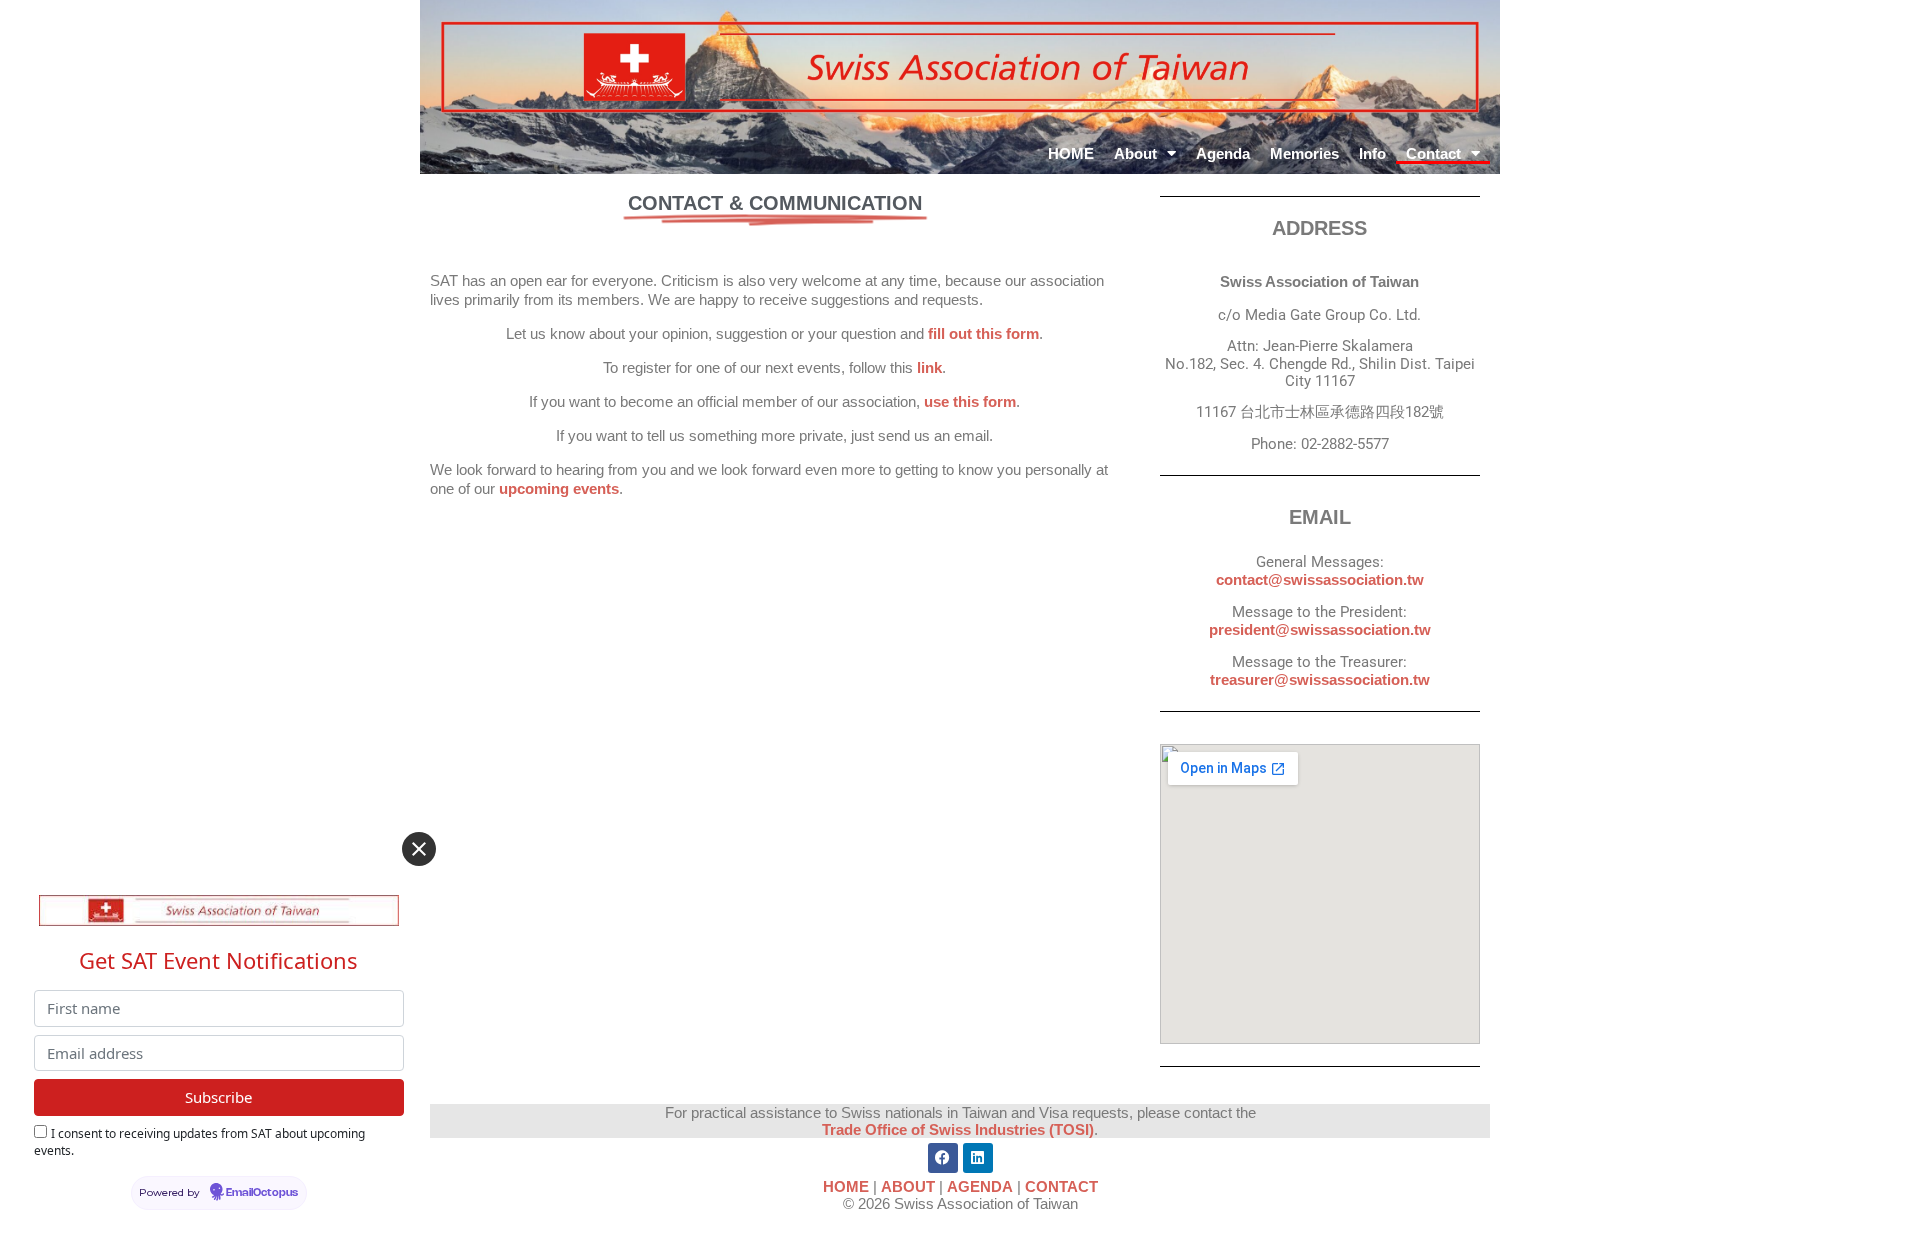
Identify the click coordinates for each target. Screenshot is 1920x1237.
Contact (1433, 153)
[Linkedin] (978, 1158)
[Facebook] (943, 1158)
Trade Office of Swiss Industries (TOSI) (958, 1129)
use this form (970, 401)
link (929, 367)
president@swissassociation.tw (1320, 629)
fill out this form (983, 333)
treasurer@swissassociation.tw (1320, 679)
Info (1372, 153)
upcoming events (559, 488)
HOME (1071, 153)
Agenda (1223, 153)
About (1135, 153)
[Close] (419, 849)
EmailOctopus (262, 1193)
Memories (1304, 153)
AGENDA (980, 1186)
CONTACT (1061, 1186)
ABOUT (908, 1186)
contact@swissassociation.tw (1320, 579)
